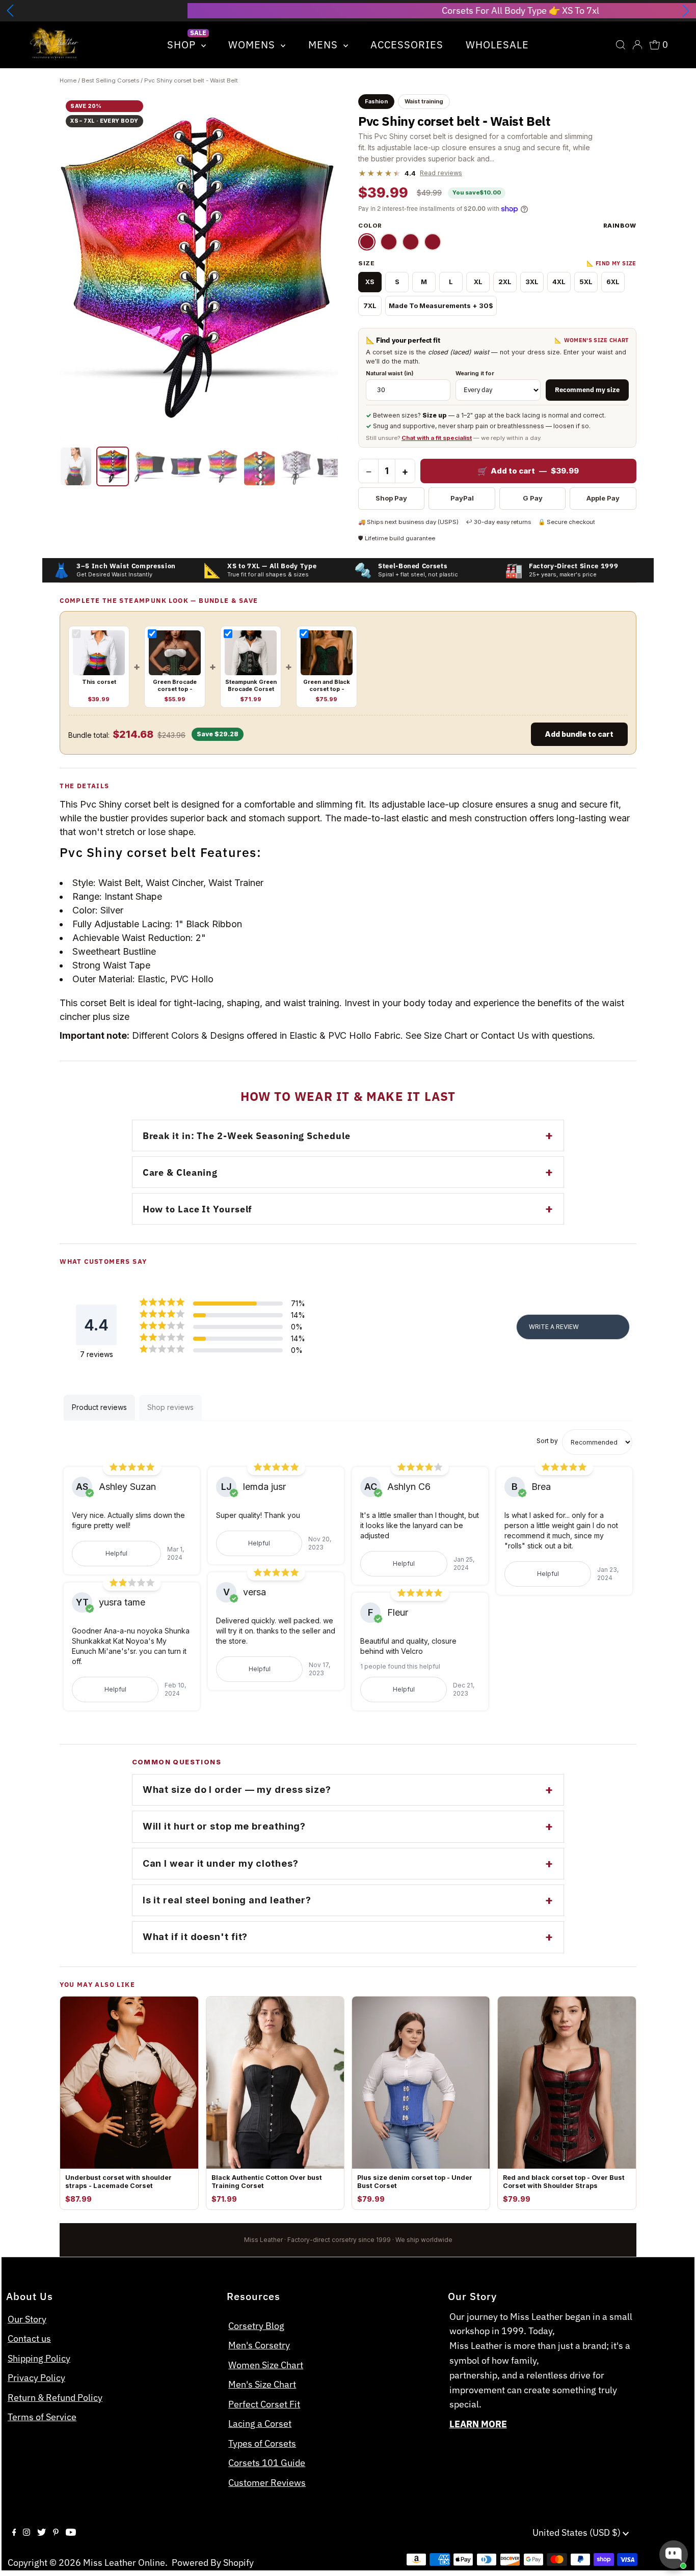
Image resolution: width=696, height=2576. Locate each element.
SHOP (183, 45)
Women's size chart (592, 340)
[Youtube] (71, 2533)
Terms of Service (42, 2417)
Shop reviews (170, 1407)
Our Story (27, 2319)
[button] (10, 11)
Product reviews (99, 1407)
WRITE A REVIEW (554, 1327)
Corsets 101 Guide (267, 2463)
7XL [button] (370, 306)
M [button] (424, 282)
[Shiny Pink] (389, 242)
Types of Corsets (262, 2443)
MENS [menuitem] (325, 45)
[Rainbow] (367, 242)
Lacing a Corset (260, 2423)
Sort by (547, 1441)
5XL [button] (586, 282)
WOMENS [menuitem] (253, 45)
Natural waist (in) (390, 373)
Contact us (29, 2338)
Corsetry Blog (256, 2326)
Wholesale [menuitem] (497, 45)
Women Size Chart (266, 2365)
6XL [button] (613, 282)
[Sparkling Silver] (411, 242)
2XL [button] (505, 282)
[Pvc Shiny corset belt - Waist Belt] (76, 466)
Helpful (116, 1553)
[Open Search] (621, 45)
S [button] (397, 282)
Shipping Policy (39, 2358)
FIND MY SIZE (611, 264)
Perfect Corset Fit (264, 2404)
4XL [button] (559, 282)
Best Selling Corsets (110, 80)
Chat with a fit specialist (437, 438)
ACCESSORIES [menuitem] (407, 45)
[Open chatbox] (674, 2555)
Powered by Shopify (213, 2563)
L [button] (451, 282)
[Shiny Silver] (433, 242)
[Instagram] (26, 2533)
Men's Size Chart (262, 2384)
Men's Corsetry (259, 2345)
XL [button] (478, 282)
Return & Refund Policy (55, 2398)
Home (68, 80)
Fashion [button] (376, 101)
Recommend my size (587, 390)
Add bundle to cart (579, 734)
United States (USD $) (578, 2532)
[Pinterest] (56, 2533)
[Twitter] (42, 2533)
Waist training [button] (424, 101)
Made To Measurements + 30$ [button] (441, 306)
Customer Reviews (267, 2483)
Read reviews (441, 173)
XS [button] (370, 282)
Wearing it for (475, 373)
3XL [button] (532, 282)
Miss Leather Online (124, 2563)
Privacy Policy (36, 2378)
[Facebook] (14, 2533)
